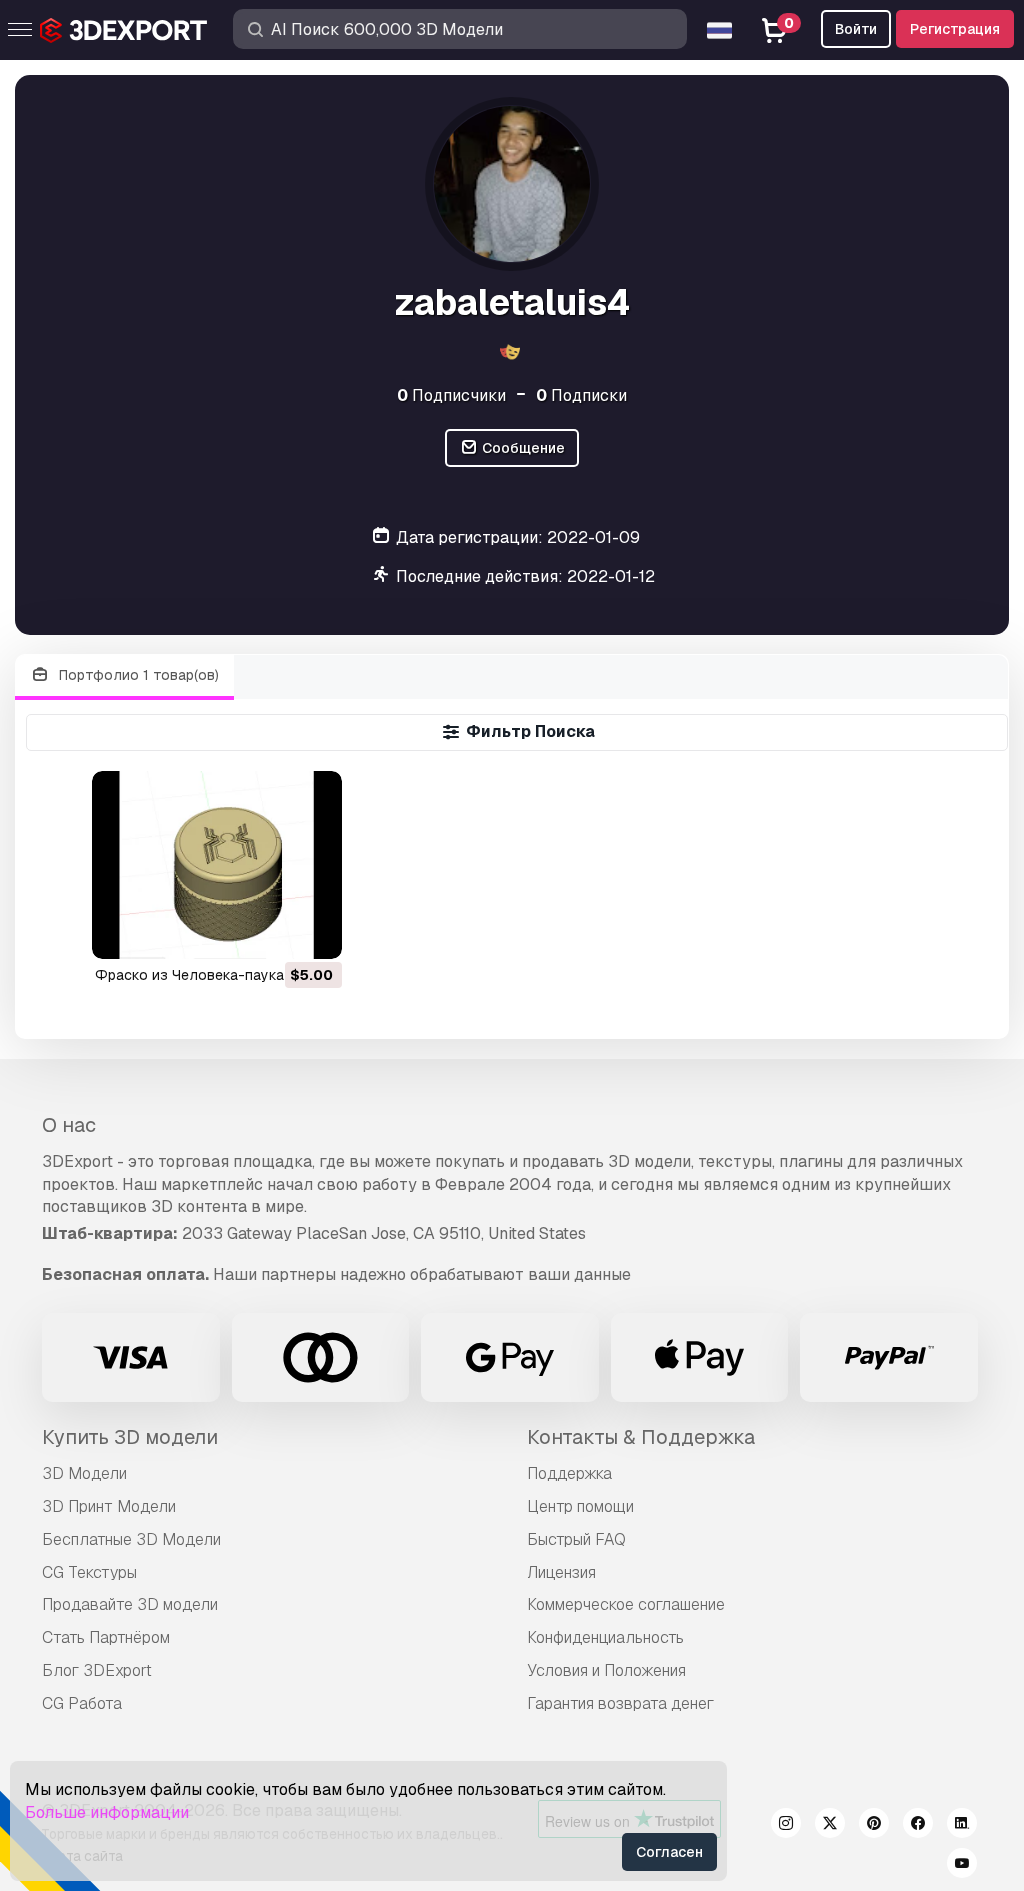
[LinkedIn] (962, 1826)
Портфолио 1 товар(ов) (137, 675)
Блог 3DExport (97, 1670)
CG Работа (82, 1703)
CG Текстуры (89, 1572)
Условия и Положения (606, 1670)
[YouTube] (962, 1866)
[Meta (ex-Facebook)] (918, 1826)
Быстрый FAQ (576, 1539)
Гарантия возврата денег (620, 1703)
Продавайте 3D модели (130, 1604)
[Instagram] (786, 1826)
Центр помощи (580, 1506)
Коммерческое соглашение (626, 1604)
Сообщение (522, 448)
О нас (69, 1125)
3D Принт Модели (109, 1506)
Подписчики (451, 395)
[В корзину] (272, 931)
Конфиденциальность (605, 1637)
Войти (856, 29)
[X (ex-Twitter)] (830, 1826)
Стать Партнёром (106, 1637)
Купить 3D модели (130, 1437)
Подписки (581, 395)
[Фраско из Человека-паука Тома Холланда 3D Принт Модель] (217, 864)
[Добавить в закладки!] (313, 931)
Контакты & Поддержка (641, 1437)
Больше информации (107, 1812)
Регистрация (955, 29)
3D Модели (84, 1473)
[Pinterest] (874, 1826)
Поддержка (569, 1473)
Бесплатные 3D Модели (131, 1539)
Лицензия (561, 1572)
